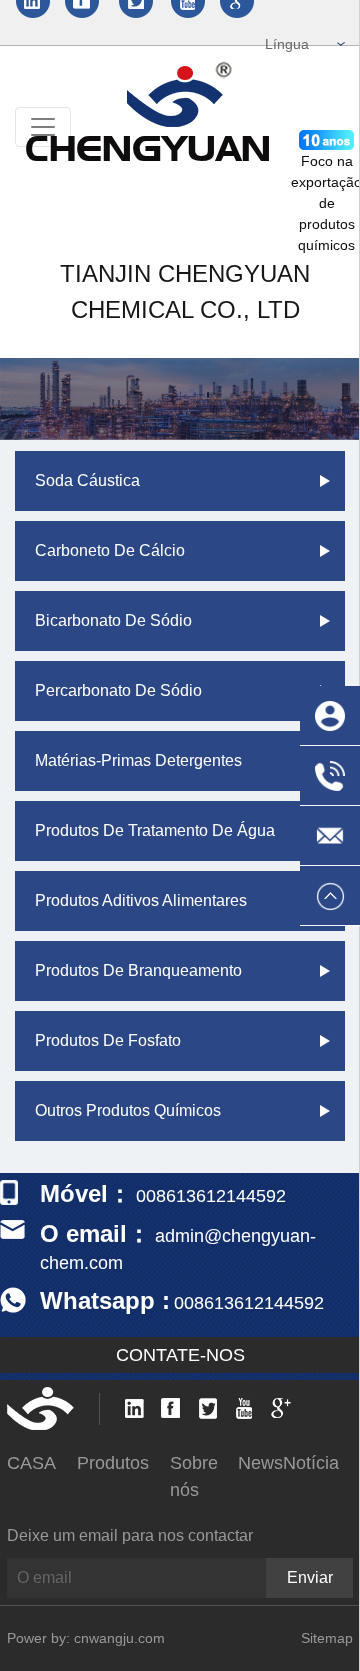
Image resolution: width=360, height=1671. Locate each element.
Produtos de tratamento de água (155, 830)
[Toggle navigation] (43, 127)
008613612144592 (249, 1303)
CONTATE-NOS (180, 1355)
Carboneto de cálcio (110, 550)
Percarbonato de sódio (118, 690)
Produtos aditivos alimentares (141, 900)
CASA (31, 1463)
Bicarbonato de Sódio (113, 620)
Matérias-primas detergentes (138, 760)
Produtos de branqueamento (138, 970)
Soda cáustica (87, 480)
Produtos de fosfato (108, 1040)
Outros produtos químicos (128, 1110)
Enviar (310, 1577)
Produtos (113, 1463)
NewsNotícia (288, 1463)
